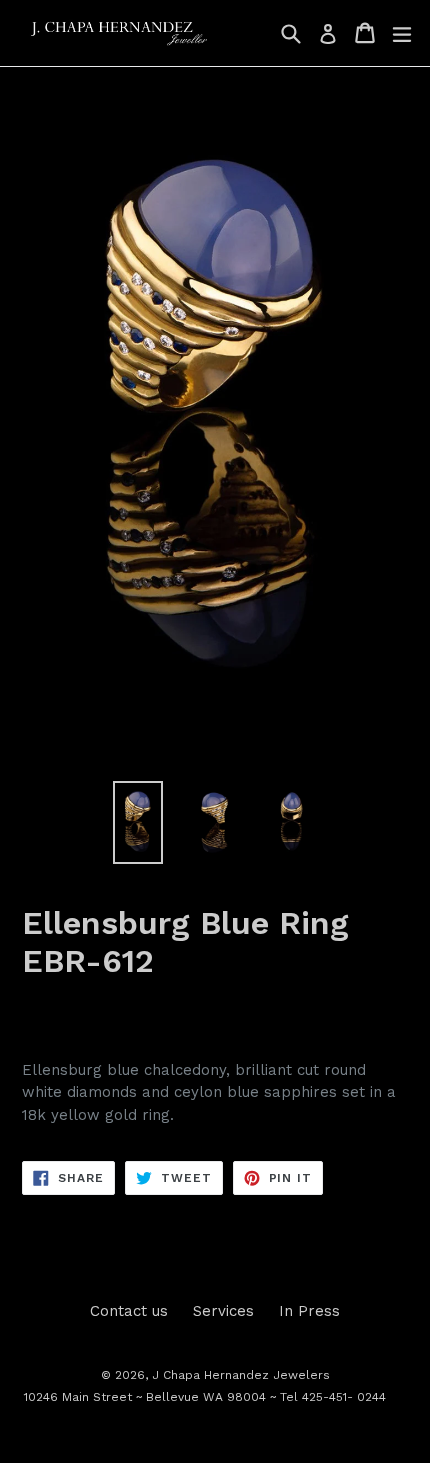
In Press (309, 1311)
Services (223, 1311)
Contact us (129, 1311)
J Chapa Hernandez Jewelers (241, 1375)
